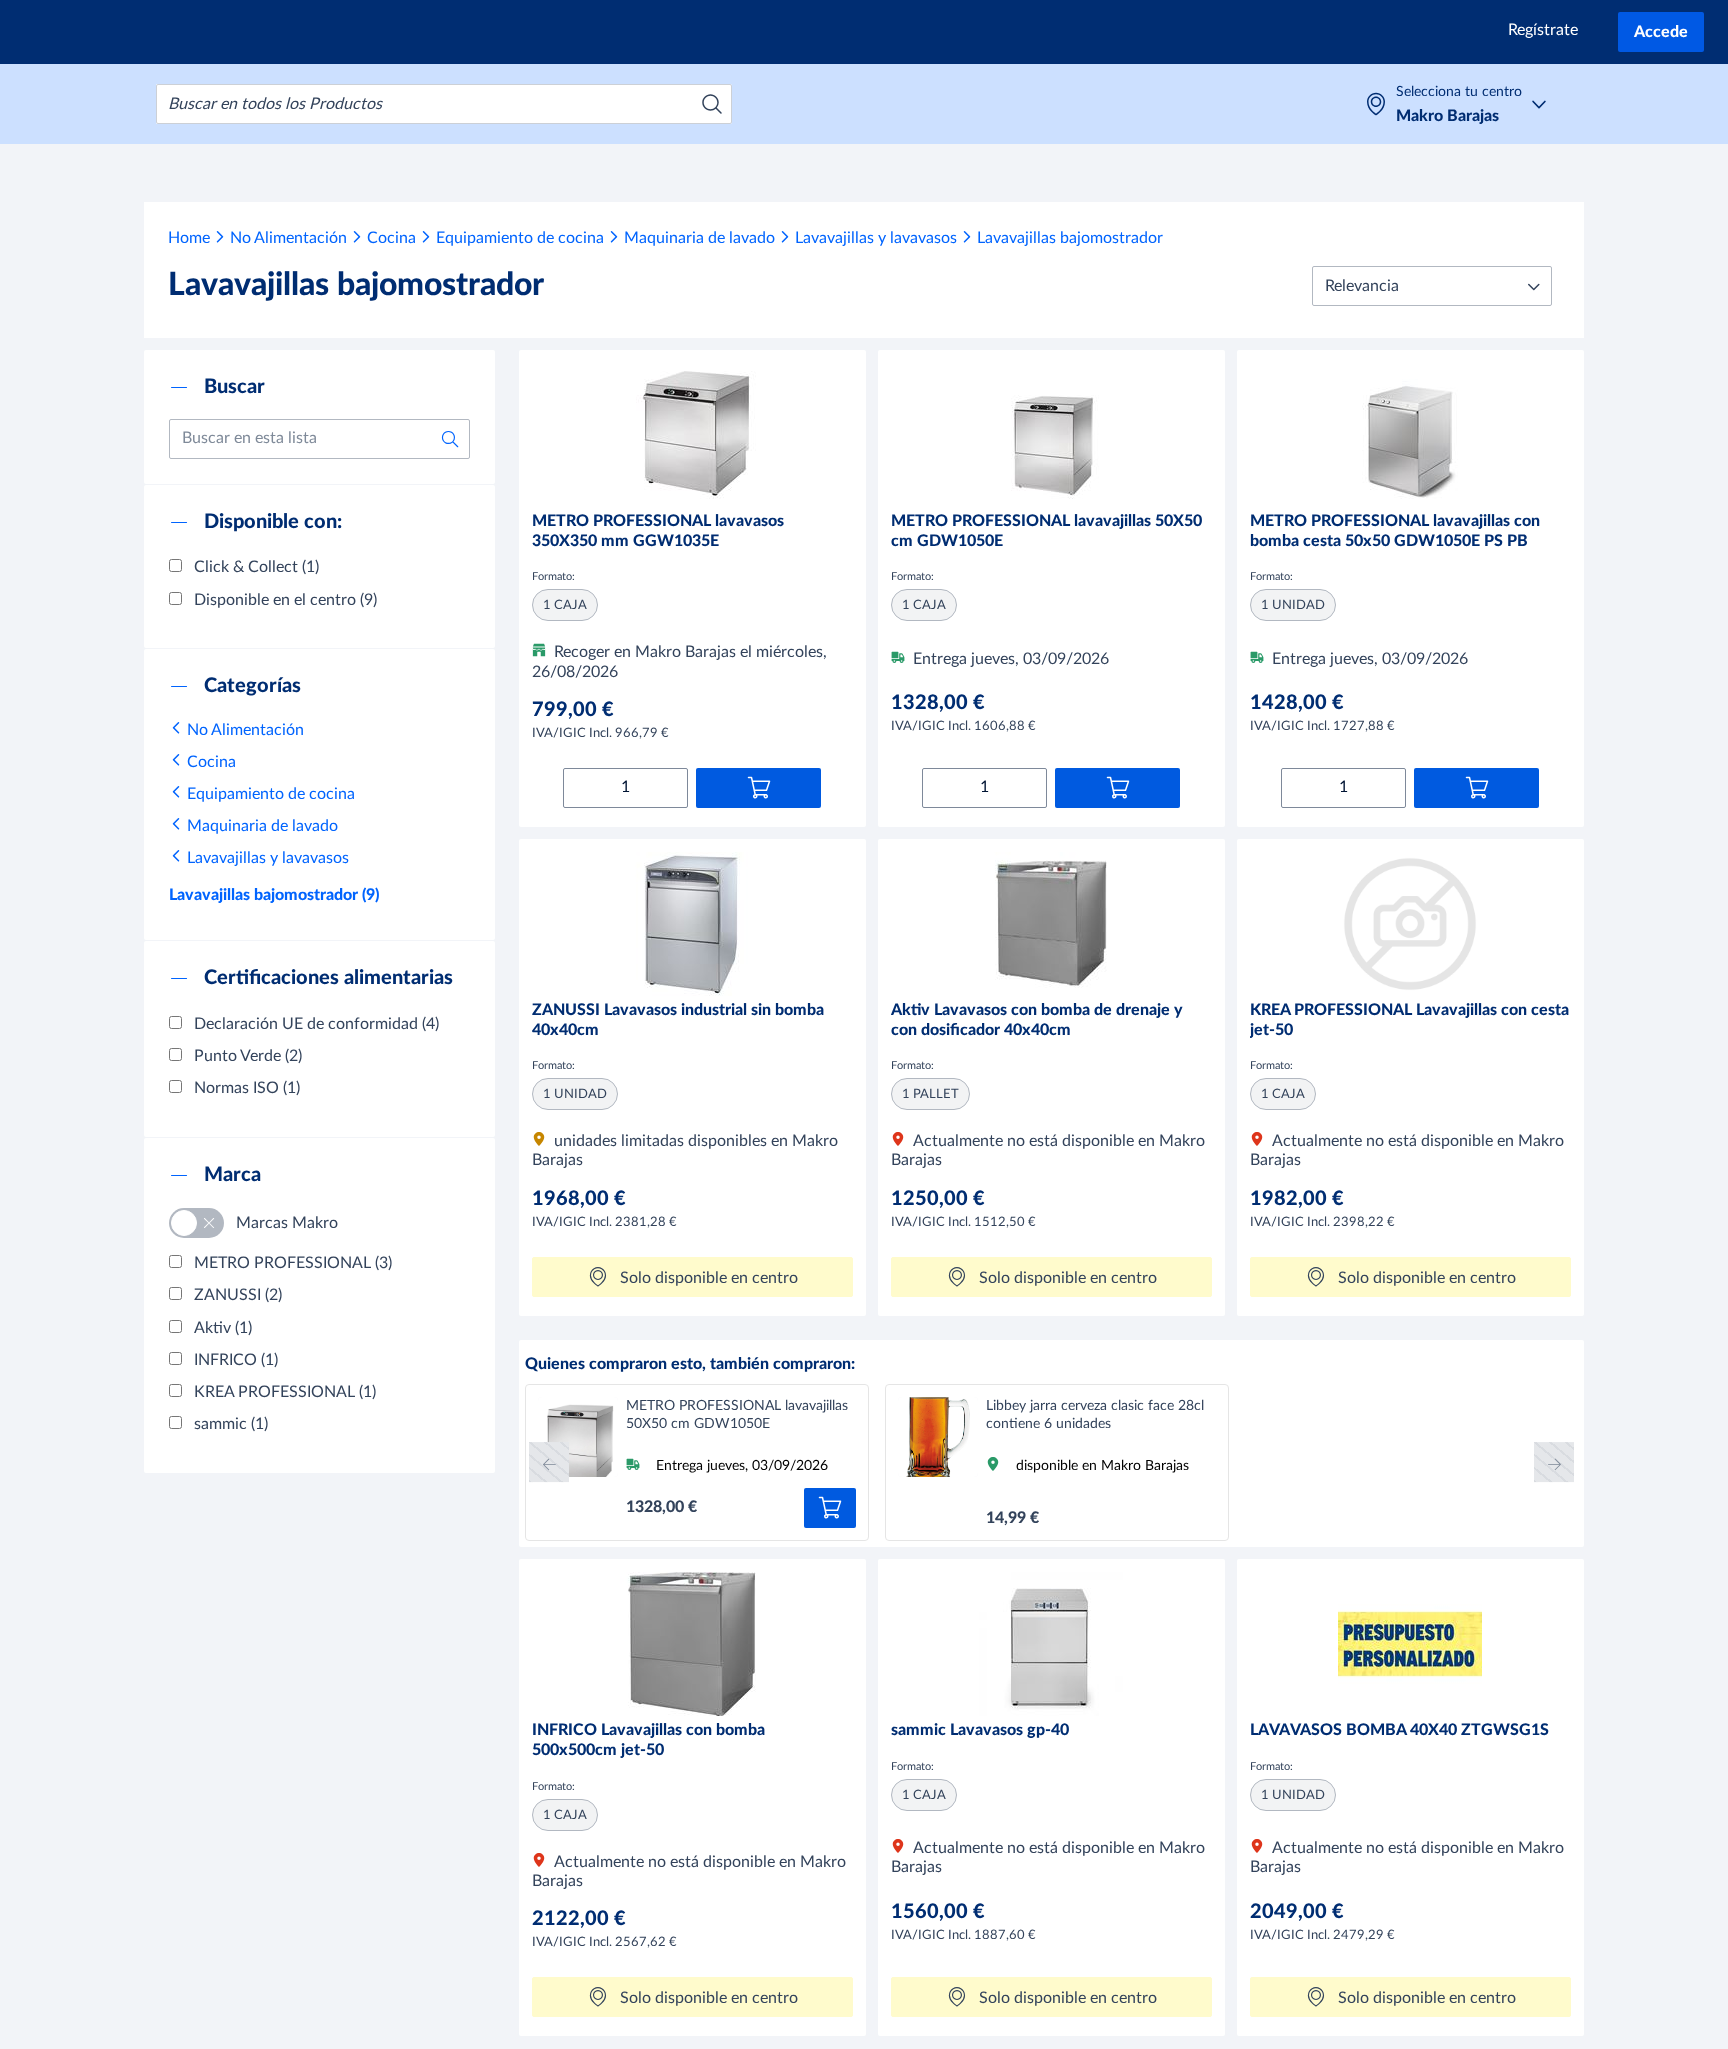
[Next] (1554, 1462)
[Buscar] (712, 104)
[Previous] (549, 1462)
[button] (1432, 286)
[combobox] (444, 104)
